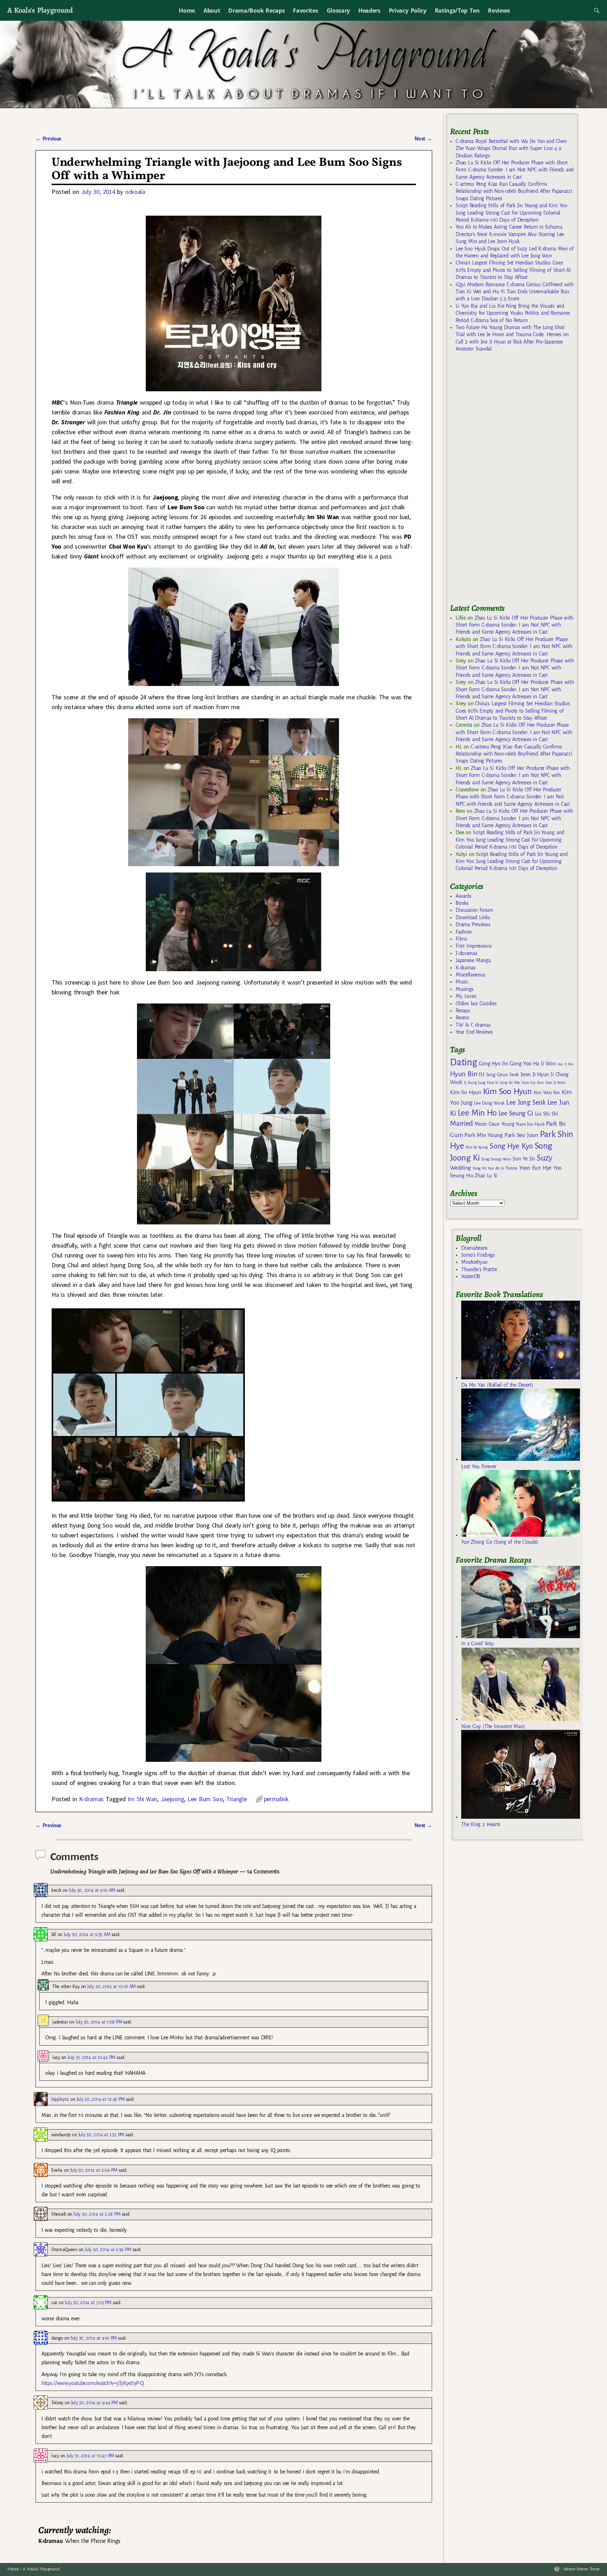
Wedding (460, 1168)
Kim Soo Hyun (507, 1091)
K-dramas (91, 1799)
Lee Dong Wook (489, 1103)
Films (461, 939)
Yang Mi (479, 1168)
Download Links (473, 917)
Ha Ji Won (544, 1064)
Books (462, 903)
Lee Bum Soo (205, 1799)
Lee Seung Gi (516, 1113)
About (212, 11)
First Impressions (474, 946)
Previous (48, 139)
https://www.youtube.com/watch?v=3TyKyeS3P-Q (92, 2383)
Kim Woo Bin (547, 1093)
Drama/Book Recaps (256, 11)
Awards (463, 896)
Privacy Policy (408, 11)
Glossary (338, 11)
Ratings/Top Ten (457, 11)
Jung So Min (510, 1083)
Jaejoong (172, 1799)
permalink (276, 1799)
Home (187, 11)
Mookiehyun (474, 1262)
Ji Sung (470, 1083)
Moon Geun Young (494, 1124)
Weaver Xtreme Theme (582, 2569)
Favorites (305, 11)
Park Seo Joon (521, 1135)
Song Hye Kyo (511, 1146)
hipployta (60, 2099)
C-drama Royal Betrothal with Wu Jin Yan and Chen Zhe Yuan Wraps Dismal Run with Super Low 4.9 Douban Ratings (511, 148)
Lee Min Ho (477, 1113)
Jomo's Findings (478, 1255)
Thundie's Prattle (479, 1269)
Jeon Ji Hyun (535, 1074)
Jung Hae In (488, 1083)
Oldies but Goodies (476, 1003)
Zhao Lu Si (486, 1176)
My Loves (466, 996)
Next (423, 139)
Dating (463, 1062)
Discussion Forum (474, 910)
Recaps (463, 1011)
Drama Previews (473, 924)
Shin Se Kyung (477, 1147)
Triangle (236, 1799)
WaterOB (471, 1276)
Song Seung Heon (496, 1159)
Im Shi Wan (142, 1799)
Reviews (499, 11)
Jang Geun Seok (502, 1075)
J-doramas (466, 953)
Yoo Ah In (496, 1168)
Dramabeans (474, 1248)
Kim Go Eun (533, 1083)
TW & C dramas (473, 1025)
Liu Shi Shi (547, 1114)
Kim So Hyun (465, 1092)
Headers (369, 11)
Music (462, 982)
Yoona (511, 1168)
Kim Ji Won (556, 1083)
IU (481, 1074)
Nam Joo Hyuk (530, 1124)
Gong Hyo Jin (493, 1064)
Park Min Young (483, 1135)
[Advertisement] (503, 481)
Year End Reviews (474, 1032)
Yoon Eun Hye (535, 1168)
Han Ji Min (566, 1064)
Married (461, 1123)
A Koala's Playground (40, 10)
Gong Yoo (521, 1063)
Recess (462, 1018)
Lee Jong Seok (526, 1102)
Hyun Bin (464, 1074)
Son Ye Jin (524, 1159)
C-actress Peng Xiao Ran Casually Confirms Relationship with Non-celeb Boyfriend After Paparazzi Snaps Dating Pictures (514, 191)
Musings (465, 989)
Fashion (464, 932)
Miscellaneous (470, 975)
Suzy (545, 1158)
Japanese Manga (473, 960)
